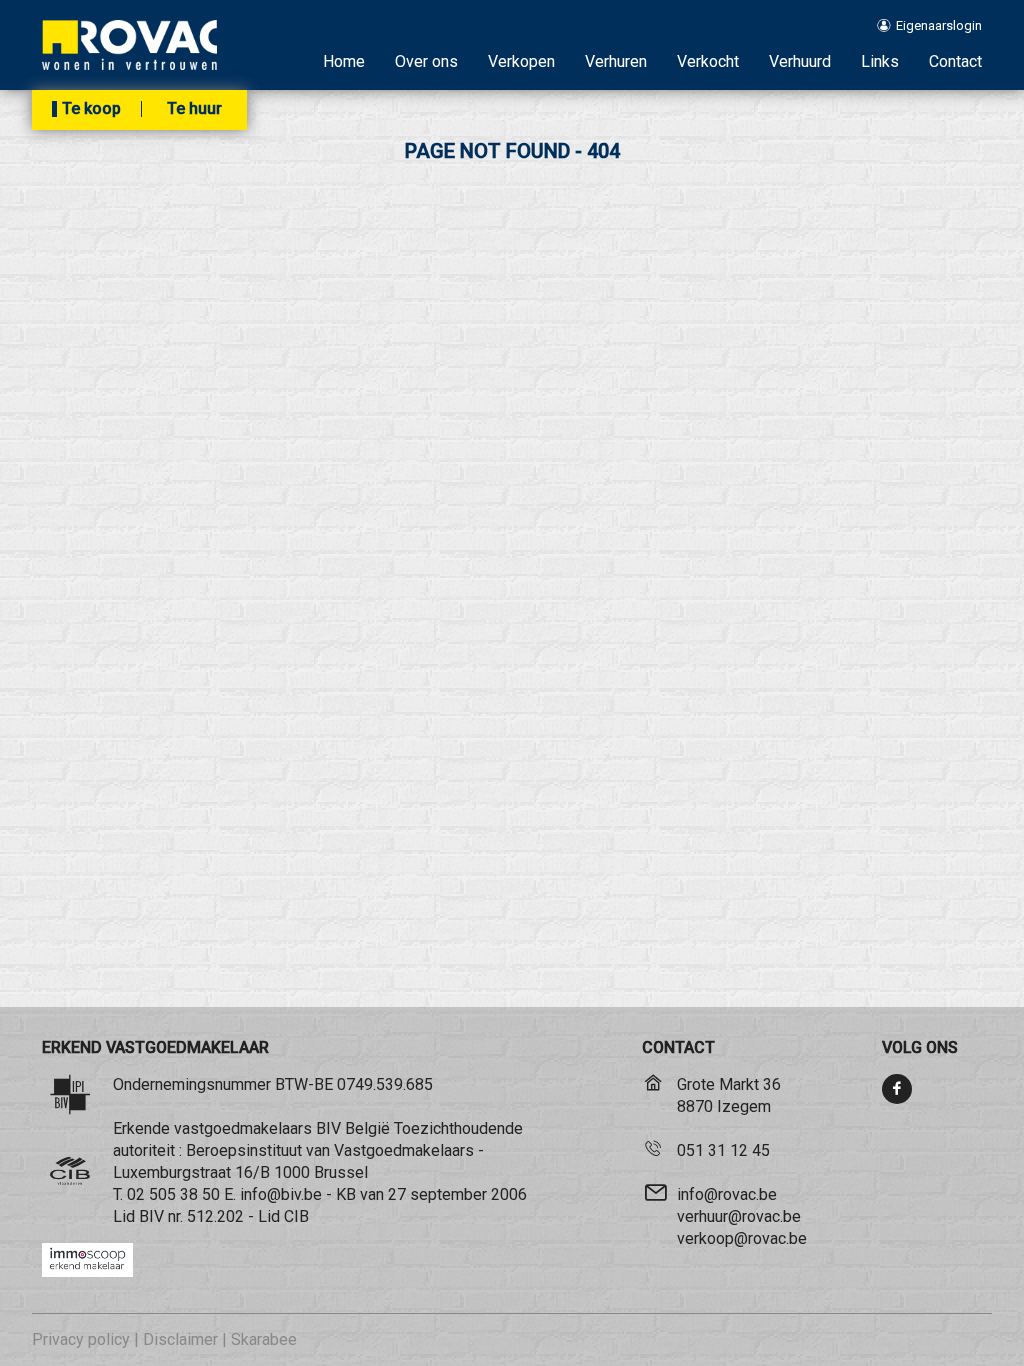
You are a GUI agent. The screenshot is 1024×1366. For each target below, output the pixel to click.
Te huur (194, 109)
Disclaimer (180, 1339)
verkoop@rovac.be (742, 1238)
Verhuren (616, 61)
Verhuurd (800, 61)
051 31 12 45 (723, 1150)
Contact (955, 61)
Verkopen (521, 61)
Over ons (426, 61)
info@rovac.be (727, 1194)
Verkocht (708, 61)
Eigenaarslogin (937, 25)
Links (880, 61)
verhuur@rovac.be (739, 1216)
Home (344, 61)
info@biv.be (281, 1194)
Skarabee (264, 1339)
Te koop (91, 109)
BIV (151, 1216)
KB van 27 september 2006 (431, 1194)
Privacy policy (81, 1339)
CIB (296, 1216)
